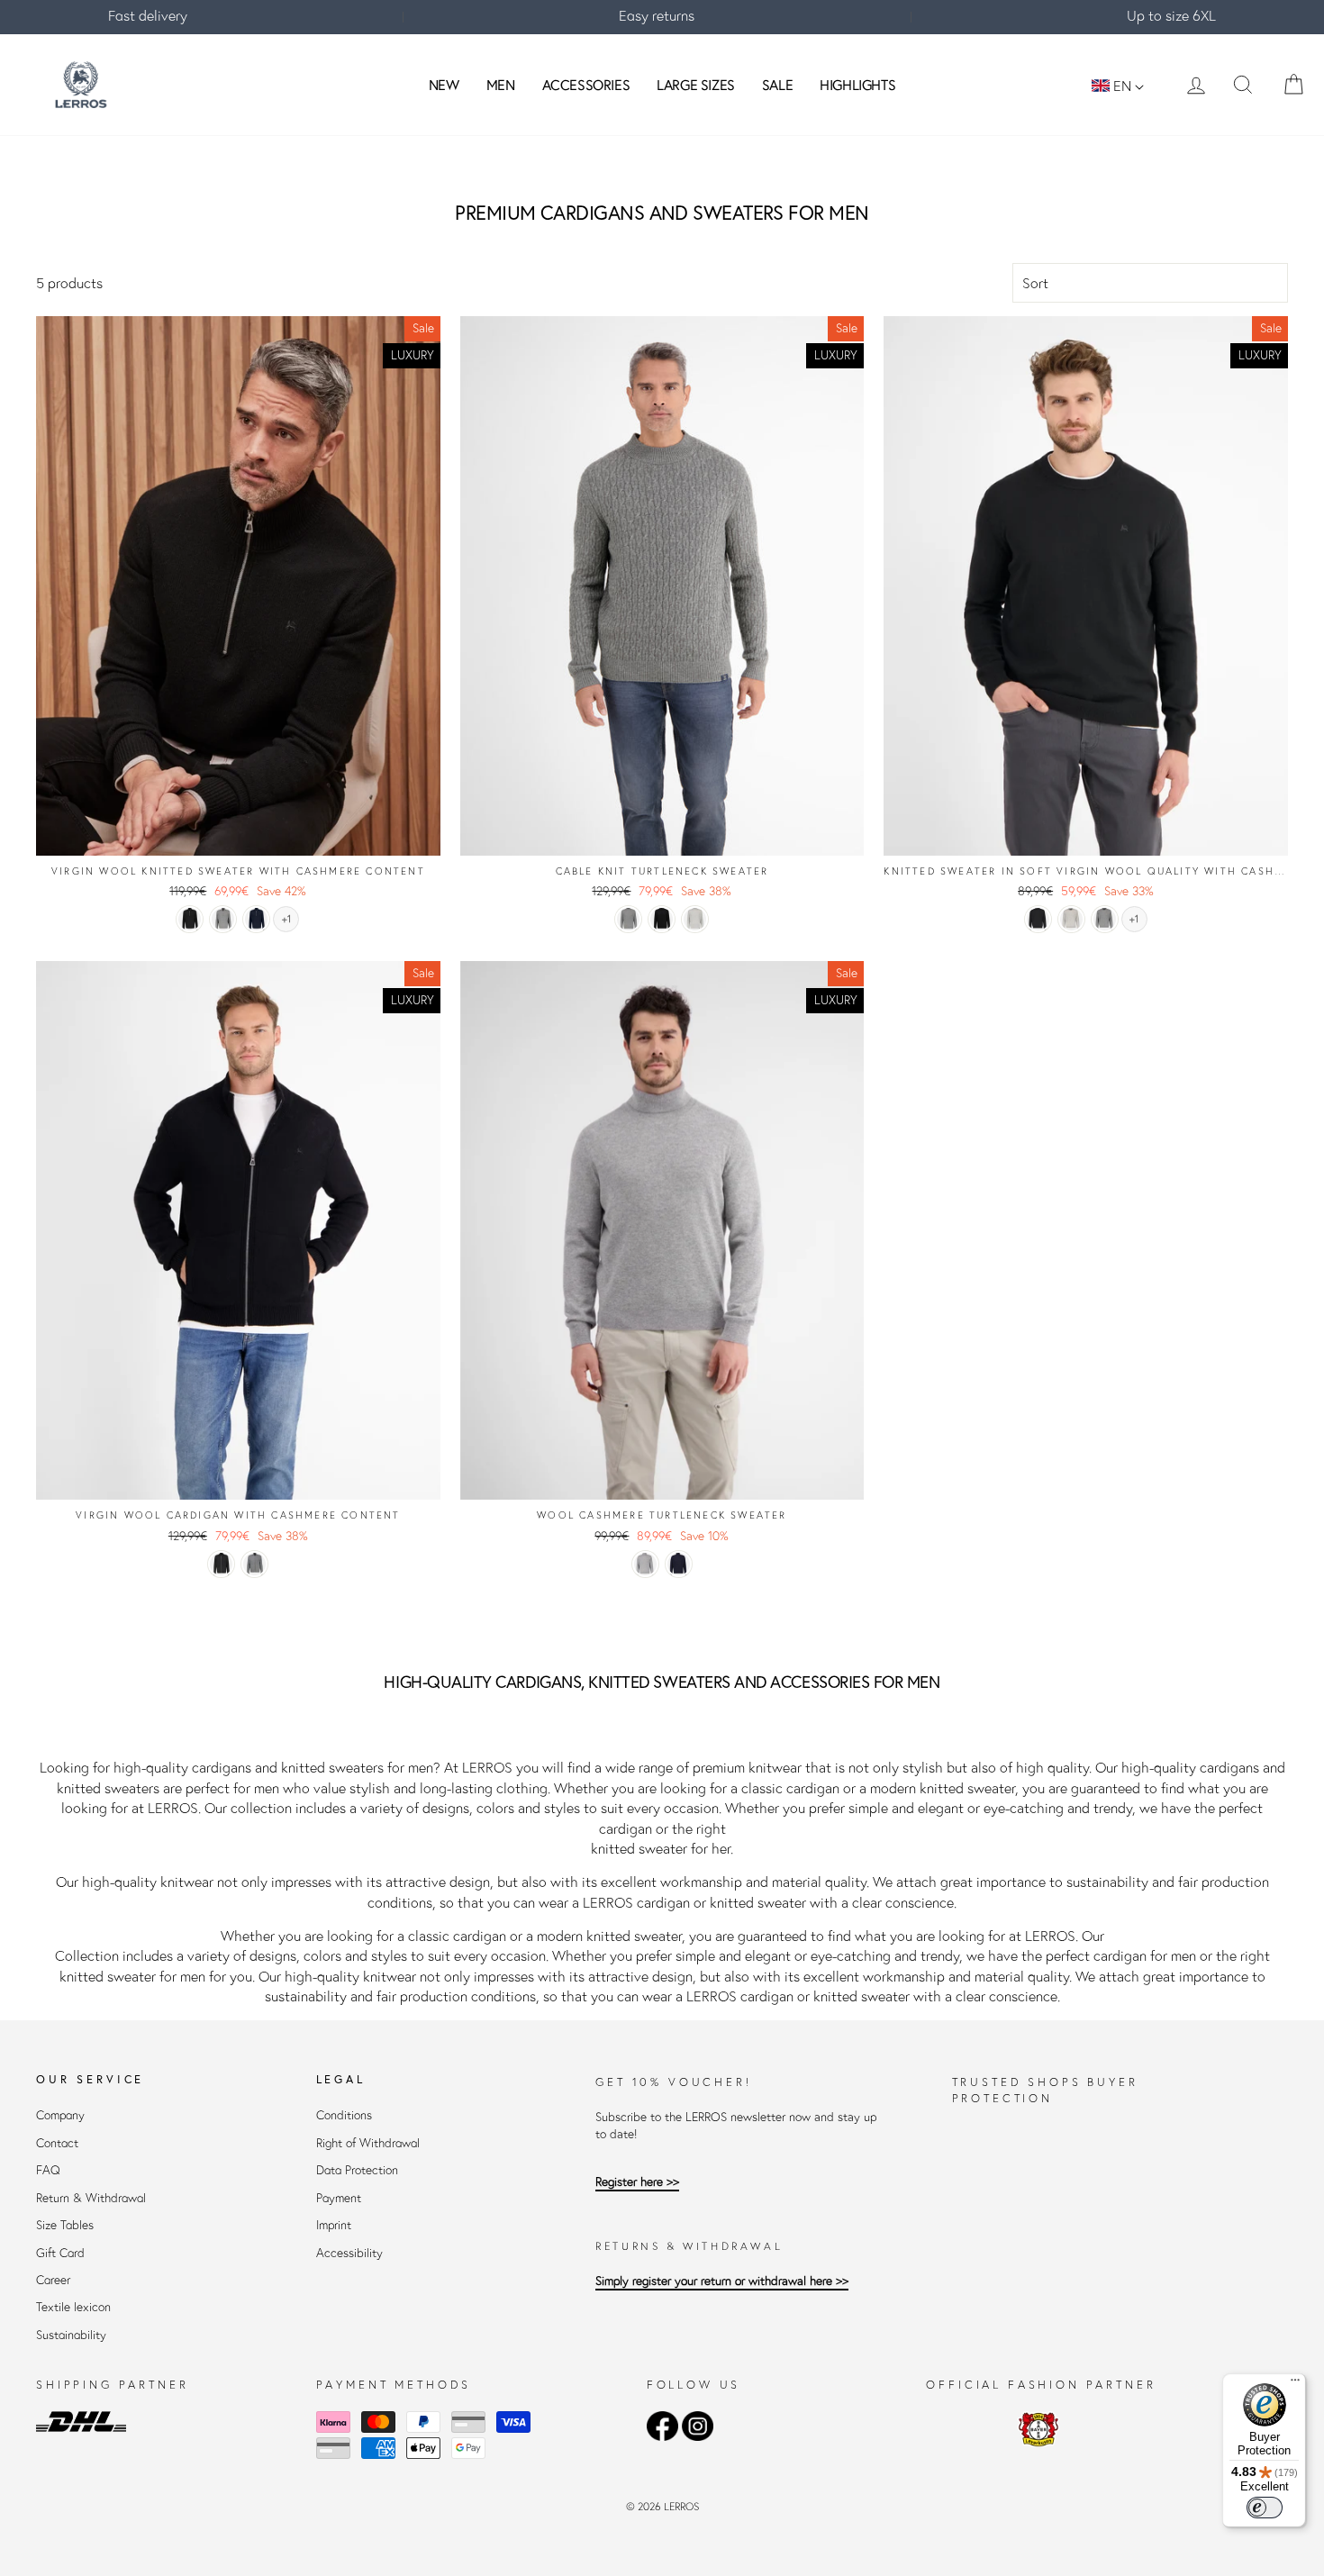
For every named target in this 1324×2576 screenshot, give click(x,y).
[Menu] (1295, 2384)
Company (60, 2115)
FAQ (48, 2170)
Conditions (344, 2115)
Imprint (334, 2225)
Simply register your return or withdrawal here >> (722, 2281)
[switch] (1265, 2508)
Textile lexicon (73, 2307)
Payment (339, 2198)
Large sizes (696, 85)
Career (53, 2280)
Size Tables (65, 2225)
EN (1122, 86)
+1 (286, 919)
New (444, 85)
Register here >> (637, 2182)
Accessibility (349, 2253)
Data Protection (357, 2170)
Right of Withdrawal (368, 2143)
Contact (57, 2143)
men (501, 85)
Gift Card (60, 2253)
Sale (777, 85)
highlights (857, 85)
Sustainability (71, 2335)
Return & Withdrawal (91, 2198)
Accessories (586, 85)
